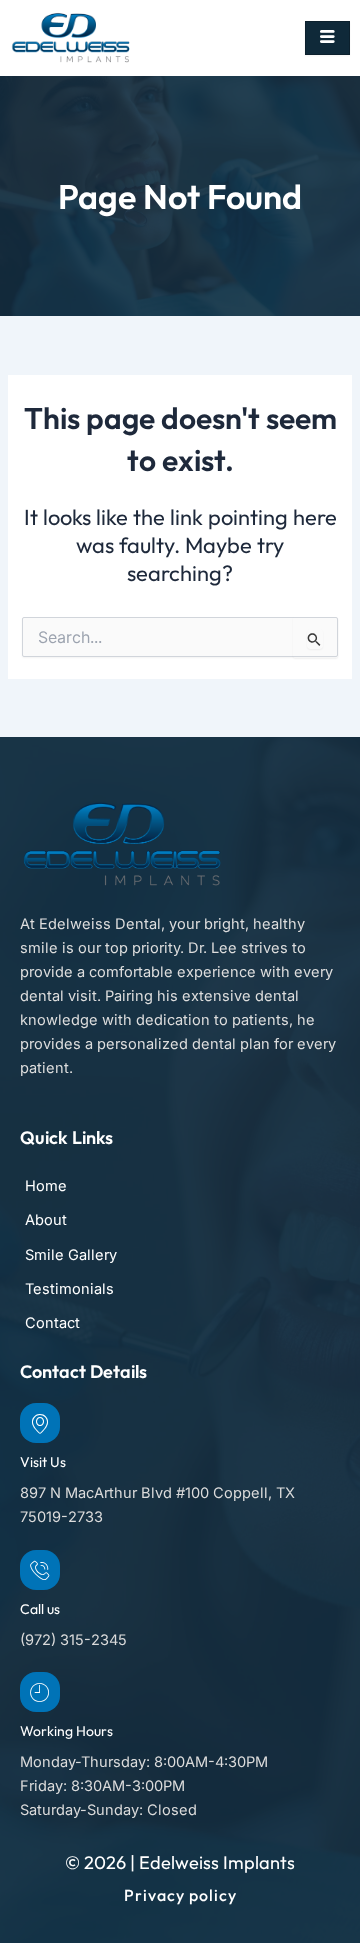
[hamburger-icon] (327, 38)
